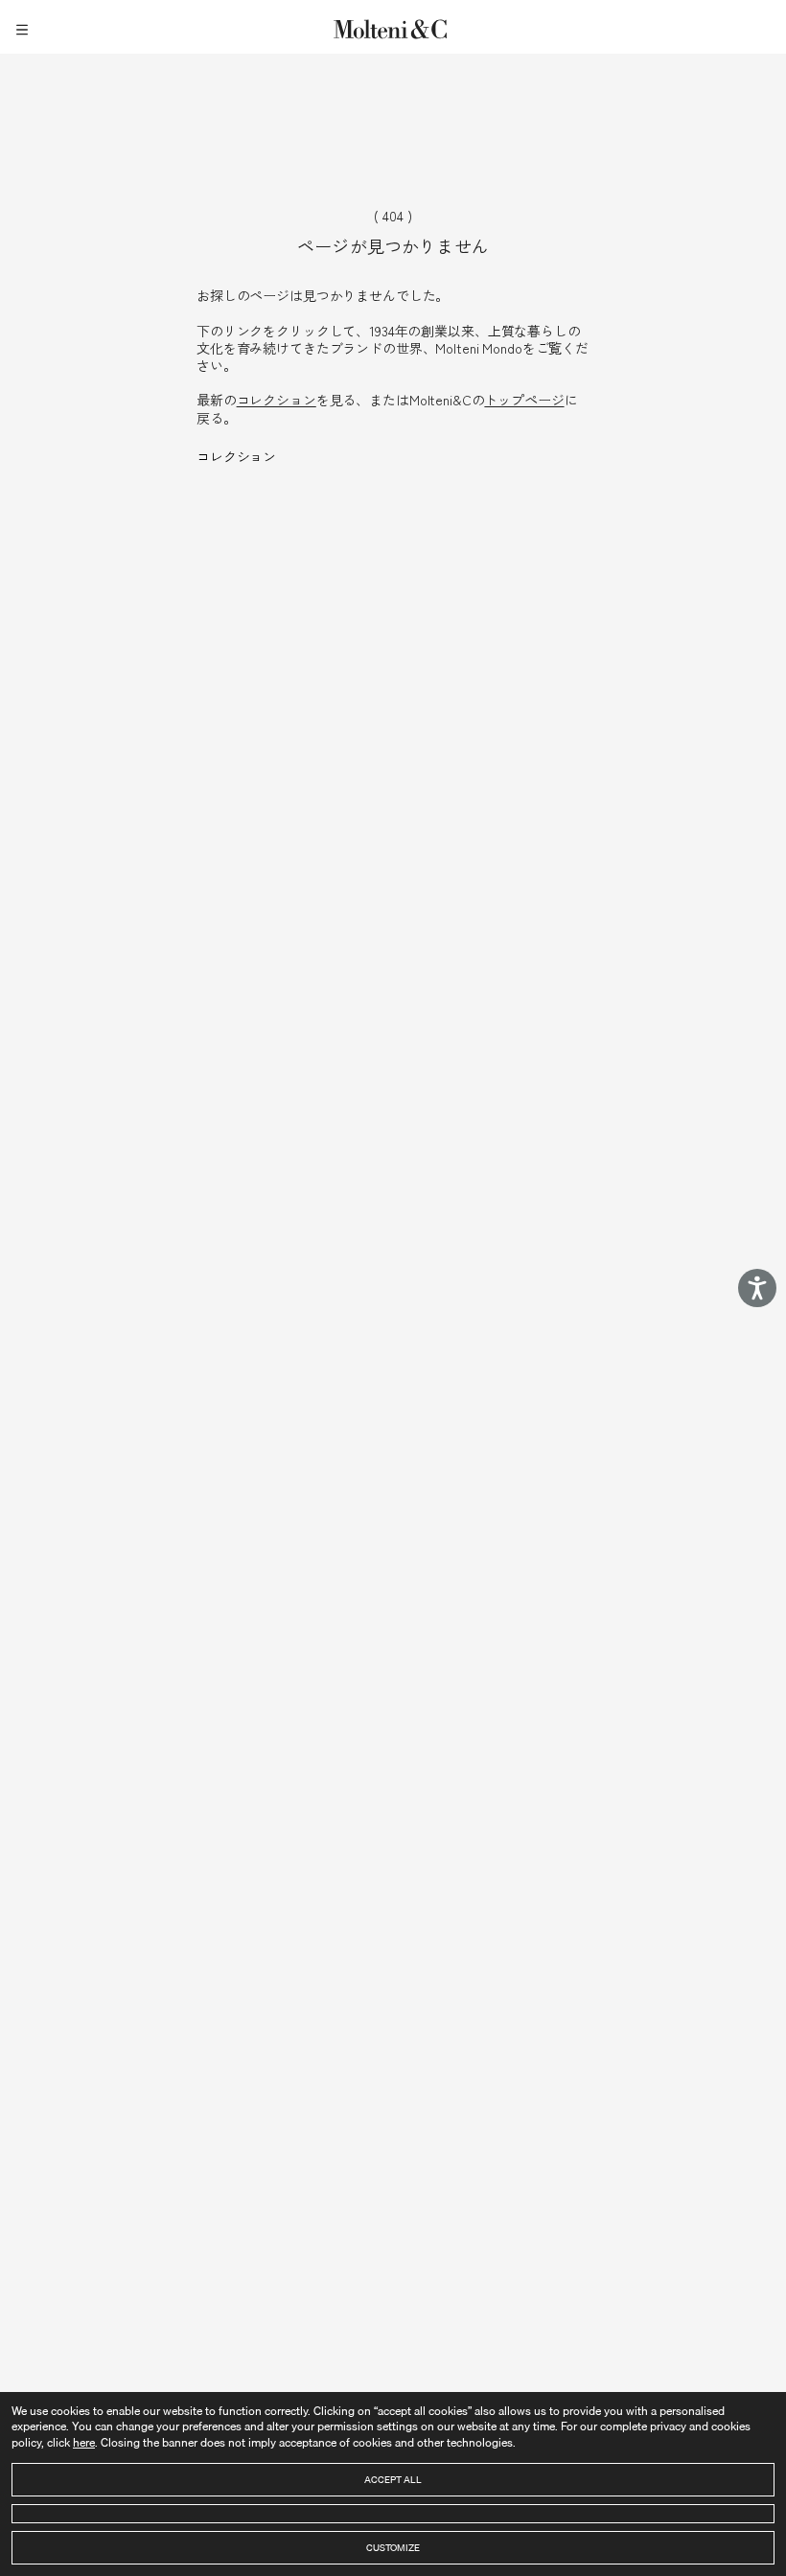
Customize (393, 2547)
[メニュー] (25, 27)
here (84, 2442)
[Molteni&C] (393, 26)
